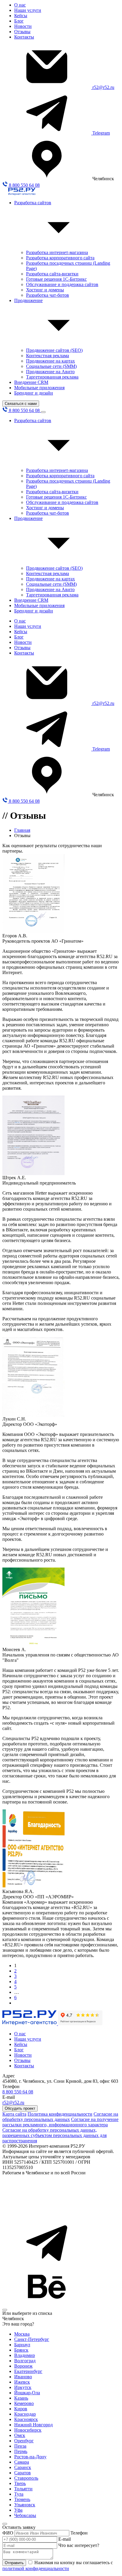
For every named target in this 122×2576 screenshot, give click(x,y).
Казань (21, 2398)
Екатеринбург (28, 2371)
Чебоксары (25, 2515)
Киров (21, 2409)
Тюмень (22, 2499)
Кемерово (24, 2403)
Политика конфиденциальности (60, 2114)
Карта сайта (14, 2114)
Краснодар (25, 2414)
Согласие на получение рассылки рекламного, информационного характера (60, 2122)
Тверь (20, 2483)
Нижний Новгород (33, 2425)
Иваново (23, 2377)
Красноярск (26, 2419)
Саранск (23, 2467)
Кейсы (21, 16)
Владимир (25, 2355)
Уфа (18, 2510)
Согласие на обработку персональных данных (60, 2117)
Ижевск (22, 2382)
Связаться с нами (21, 404)
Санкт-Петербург (32, 2339)
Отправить (14, 2563)
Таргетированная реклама (52, 377)
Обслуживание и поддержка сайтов (62, 284)
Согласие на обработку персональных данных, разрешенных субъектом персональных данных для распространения (54, 2135)
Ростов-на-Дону (30, 2457)
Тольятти (23, 2489)
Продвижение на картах (50, 361)
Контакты (24, 37)
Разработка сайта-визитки (52, 274)
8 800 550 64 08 (24, 185)
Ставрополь (26, 2478)
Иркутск (23, 2387)
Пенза (20, 2446)
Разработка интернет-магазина (57, 252)
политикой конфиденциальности (36, 2568)
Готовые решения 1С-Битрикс (56, 279)
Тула (19, 2494)
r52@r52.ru (103, 87)
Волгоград (25, 2361)
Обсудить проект (20, 2108)
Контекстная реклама (48, 356)
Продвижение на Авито (50, 372)
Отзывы (22, 32)
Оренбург (24, 2441)
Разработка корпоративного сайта (60, 258)
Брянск (21, 2350)
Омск (20, 2435)
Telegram (101, 133)
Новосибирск (28, 2430)
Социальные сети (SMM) (51, 366)
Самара (22, 2462)
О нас (20, 5)
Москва (22, 2334)
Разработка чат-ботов (48, 295)
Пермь (21, 2451)
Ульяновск (25, 2505)
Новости (23, 26)
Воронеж (23, 2366)
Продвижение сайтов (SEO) (54, 350)
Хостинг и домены (45, 290)
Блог (19, 21)
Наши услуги (28, 10)
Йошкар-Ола (27, 2393)
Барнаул (22, 2345)
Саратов (23, 2473)
